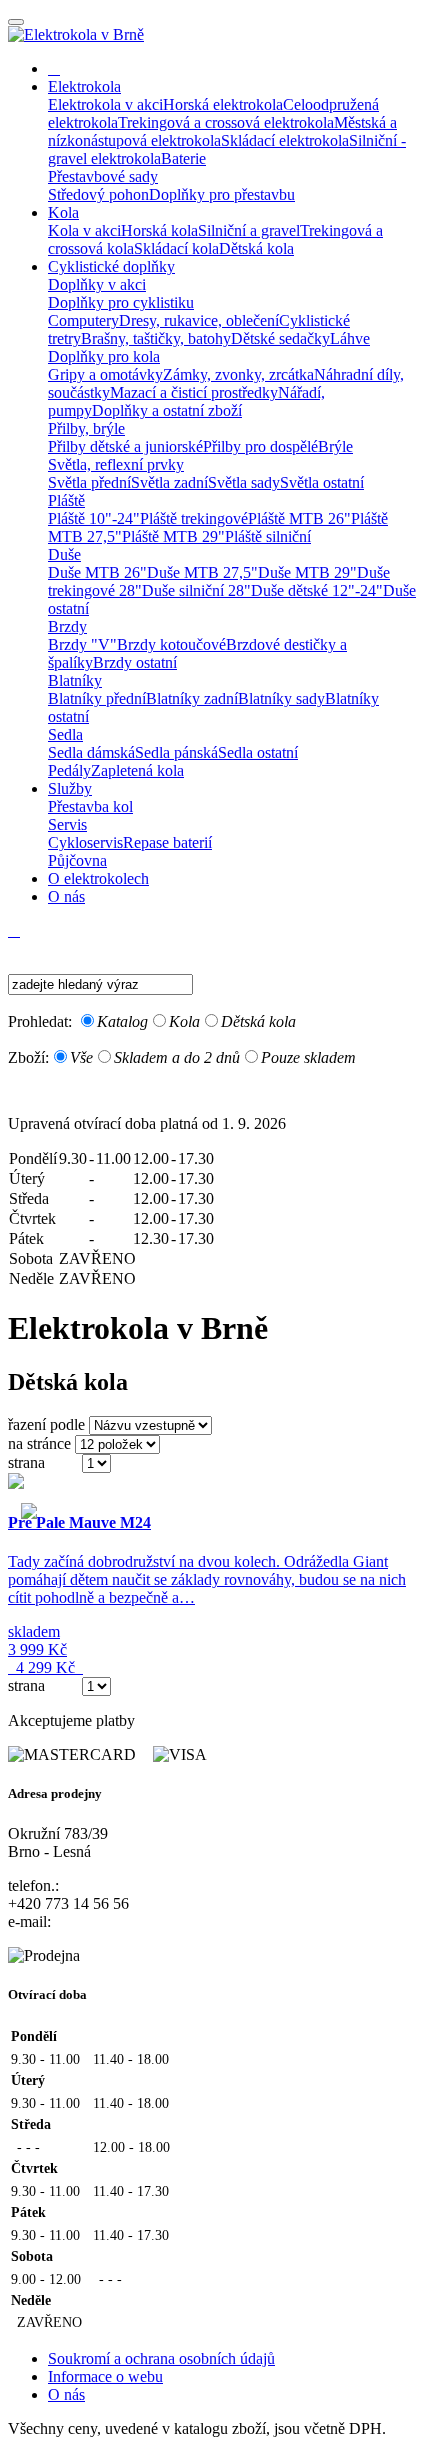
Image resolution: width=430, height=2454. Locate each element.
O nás (66, 896)
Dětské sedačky (280, 338)
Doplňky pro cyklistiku (121, 302)
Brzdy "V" (82, 644)
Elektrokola (84, 86)
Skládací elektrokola (285, 140)
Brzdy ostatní (135, 662)
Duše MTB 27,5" (202, 572)
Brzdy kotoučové (171, 644)
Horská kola (159, 230)
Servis (67, 824)
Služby (70, 788)
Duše (64, 554)
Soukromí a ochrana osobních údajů (161, 2358)
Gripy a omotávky (105, 374)
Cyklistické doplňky (111, 266)
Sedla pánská (176, 752)
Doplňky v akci (97, 284)
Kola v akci (84, 230)
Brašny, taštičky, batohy (156, 338)
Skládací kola (176, 248)
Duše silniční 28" (196, 590)
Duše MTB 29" (307, 572)
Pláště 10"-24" (94, 518)
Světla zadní (169, 482)
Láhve (350, 338)
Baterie (183, 158)
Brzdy (67, 626)
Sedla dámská (91, 752)
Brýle (335, 446)
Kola (63, 212)
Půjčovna (77, 860)
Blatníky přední (97, 698)
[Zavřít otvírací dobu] (215, 1091)
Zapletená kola (137, 770)
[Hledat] (14, 948)
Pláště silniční (268, 536)
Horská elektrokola (223, 104)
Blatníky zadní (192, 698)
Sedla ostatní (258, 752)
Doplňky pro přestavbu (222, 194)
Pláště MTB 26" (299, 518)
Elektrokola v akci (105, 104)
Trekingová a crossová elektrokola (226, 122)
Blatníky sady (281, 698)
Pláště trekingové (194, 518)
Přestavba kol (90, 806)
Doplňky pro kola (104, 356)
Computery (83, 320)
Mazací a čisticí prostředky (194, 392)
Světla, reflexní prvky (116, 464)
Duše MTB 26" (97, 572)
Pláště (66, 500)
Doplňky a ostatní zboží (167, 410)
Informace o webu (105, 2376)
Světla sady (244, 482)
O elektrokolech (98, 878)
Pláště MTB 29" (173, 536)
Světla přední (89, 482)
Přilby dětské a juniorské (125, 446)
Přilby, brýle (86, 428)
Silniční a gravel (249, 230)
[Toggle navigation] (16, 22)
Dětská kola (256, 248)
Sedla (65, 734)
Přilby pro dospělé (260, 446)
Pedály (69, 770)
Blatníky (75, 680)
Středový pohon (98, 194)
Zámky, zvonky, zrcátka (238, 374)
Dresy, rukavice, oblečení (199, 320)
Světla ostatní (322, 482)
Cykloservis (85, 842)
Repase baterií (167, 842)
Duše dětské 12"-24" (317, 590)
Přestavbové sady (103, 176)
